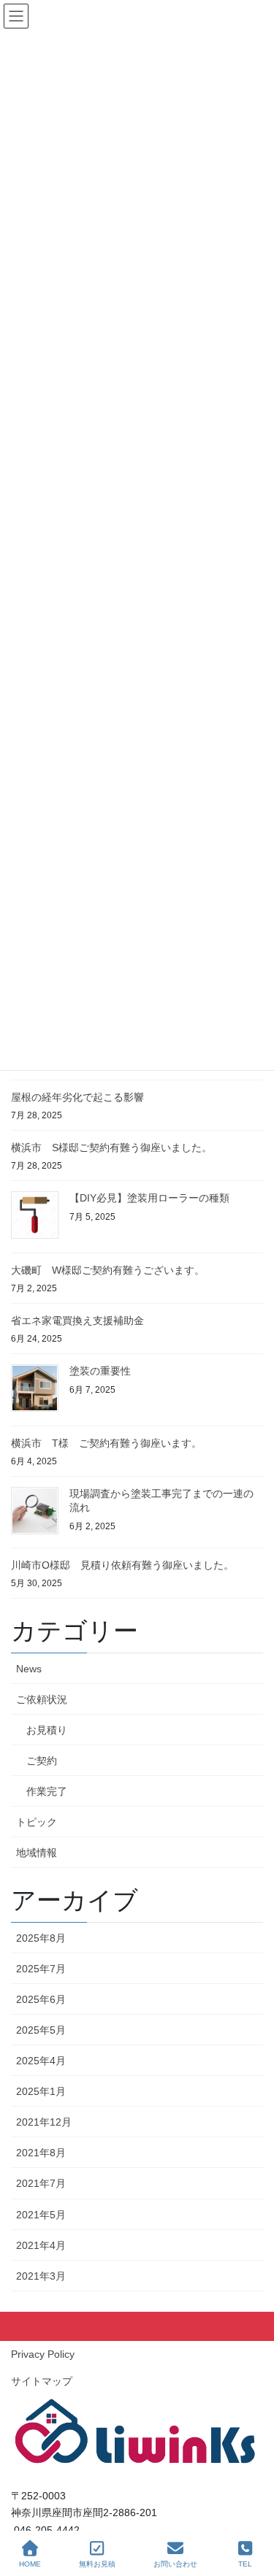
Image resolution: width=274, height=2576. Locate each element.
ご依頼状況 (42, 1699)
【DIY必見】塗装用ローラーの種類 (149, 1198)
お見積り (47, 1730)
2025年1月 (41, 2091)
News (29, 1669)
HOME (30, 2564)
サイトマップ (42, 2381)
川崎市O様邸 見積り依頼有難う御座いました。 (122, 1565)
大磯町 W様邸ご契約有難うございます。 (108, 1270)
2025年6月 (41, 1999)
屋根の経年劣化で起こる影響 (77, 1097)
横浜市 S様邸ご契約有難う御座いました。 (111, 1147)
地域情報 (37, 1853)
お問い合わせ (175, 2564)
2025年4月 (41, 2061)
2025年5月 (41, 2030)
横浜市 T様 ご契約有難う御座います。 (106, 1443)
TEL (245, 2564)
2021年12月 (44, 2122)
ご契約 (42, 1761)
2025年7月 (41, 1969)
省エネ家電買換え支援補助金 (77, 1320)
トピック (37, 1822)
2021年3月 (41, 2276)
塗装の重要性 (100, 1371)
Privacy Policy (43, 2354)
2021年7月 (41, 2183)
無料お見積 (97, 2564)
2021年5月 (41, 2215)
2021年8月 (41, 2153)
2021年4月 (41, 2245)
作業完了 (47, 1791)
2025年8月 (41, 1938)
